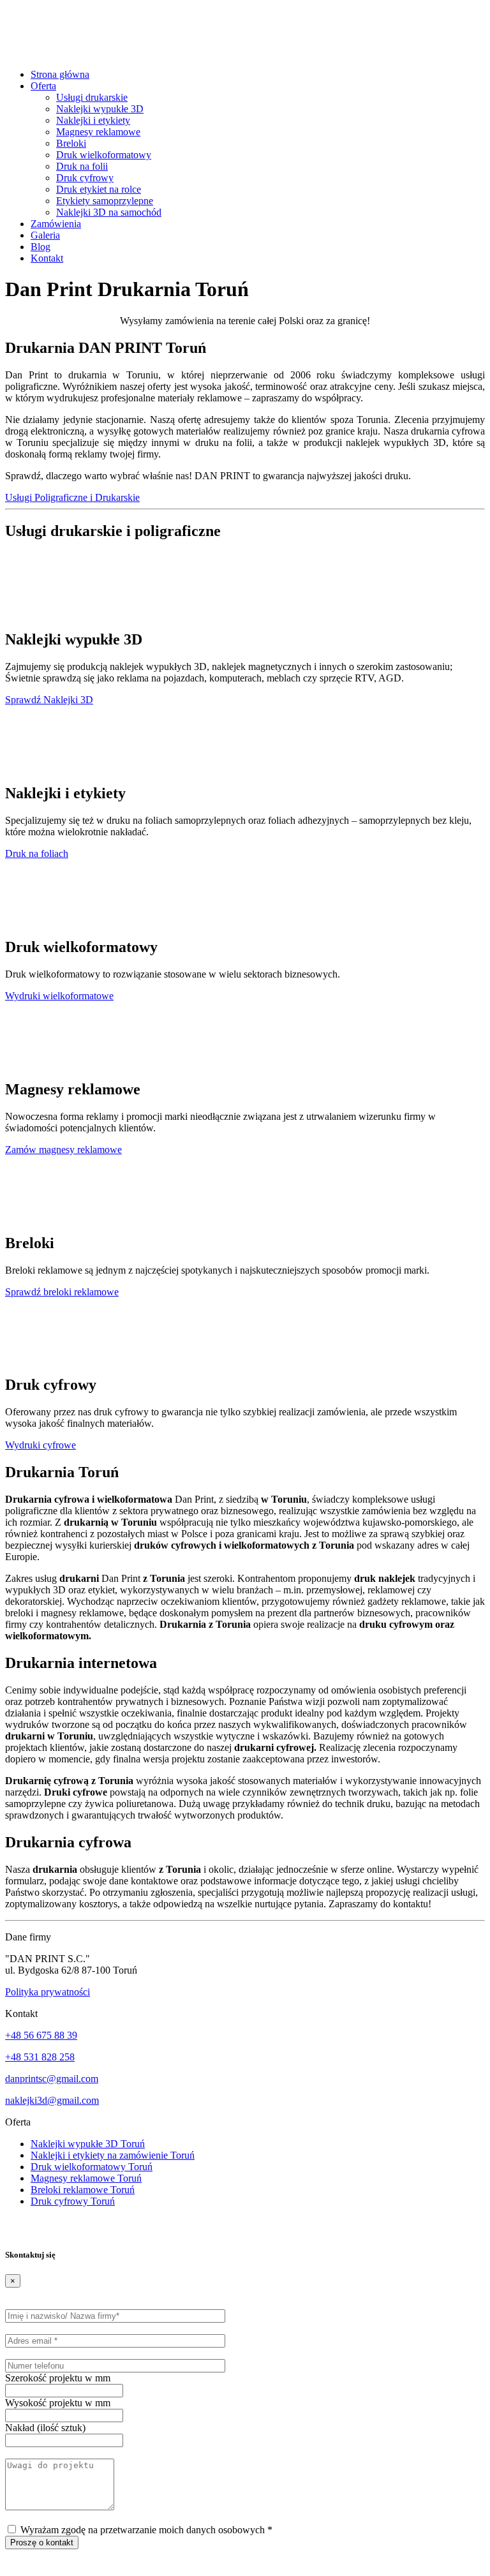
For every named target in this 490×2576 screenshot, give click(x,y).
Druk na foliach (37, 853)
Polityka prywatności (48, 1992)
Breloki (71, 143)
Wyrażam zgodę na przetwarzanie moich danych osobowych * (145, 2530)
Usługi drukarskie (92, 97)
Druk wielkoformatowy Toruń (92, 2167)
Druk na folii (82, 166)
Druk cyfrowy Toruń (73, 2201)
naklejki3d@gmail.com (52, 2100)
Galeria (45, 235)
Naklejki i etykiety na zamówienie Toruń (113, 2155)
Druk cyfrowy (85, 178)
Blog (41, 247)
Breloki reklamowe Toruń (83, 2190)
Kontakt (47, 258)
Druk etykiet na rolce (99, 189)
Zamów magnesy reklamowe (63, 1150)
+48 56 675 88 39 (41, 2035)
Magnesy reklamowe (98, 132)
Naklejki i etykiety (93, 120)
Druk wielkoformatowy (104, 155)
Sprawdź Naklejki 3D (49, 700)
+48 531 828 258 (40, 2057)
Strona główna (60, 74)
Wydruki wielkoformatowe (59, 996)
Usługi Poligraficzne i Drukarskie (72, 497)
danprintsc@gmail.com (52, 2079)
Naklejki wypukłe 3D (100, 109)
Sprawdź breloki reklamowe (62, 1292)
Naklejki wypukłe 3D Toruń (88, 2144)
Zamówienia (56, 224)
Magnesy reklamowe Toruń (86, 2178)
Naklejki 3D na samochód (109, 212)
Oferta (43, 86)
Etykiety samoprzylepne (105, 201)
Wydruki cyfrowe (41, 1445)
